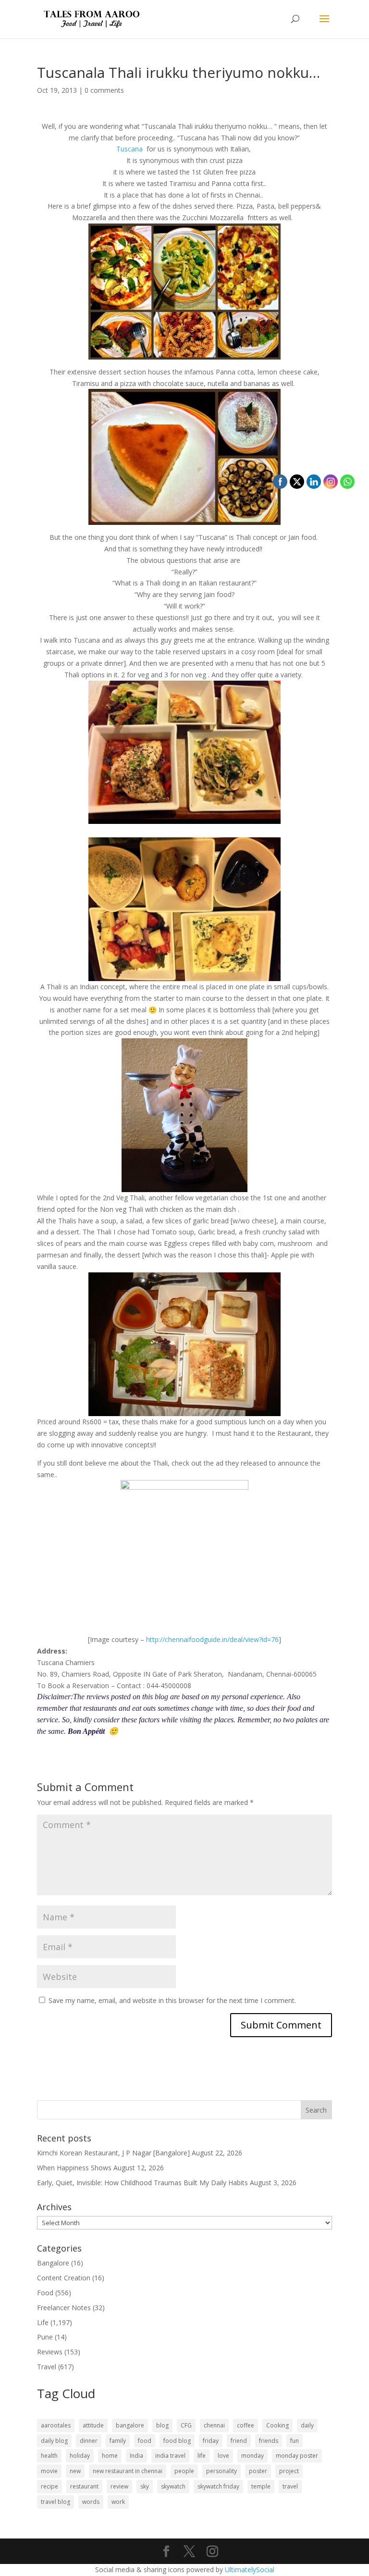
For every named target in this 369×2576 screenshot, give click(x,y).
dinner (89, 2441)
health (49, 2456)
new (75, 2471)
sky (145, 2486)
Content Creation (64, 2278)
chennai (214, 2425)
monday (252, 2456)
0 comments (104, 90)
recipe (49, 2486)
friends (269, 2441)
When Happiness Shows (74, 2168)
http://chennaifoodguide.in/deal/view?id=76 (212, 1639)
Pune (45, 2337)
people (184, 2471)
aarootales (56, 2425)
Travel (47, 2367)
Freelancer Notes (64, 2308)
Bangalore (53, 2263)
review (119, 2486)
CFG (186, 2425)
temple (261, 2486)
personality (221, 2471)
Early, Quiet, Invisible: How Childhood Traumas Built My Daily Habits (142, 2183)
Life (43, 2322)
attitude (93, 2425)
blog (162, 2425)
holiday (80, 2456)
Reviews (50, 2352)
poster (258, 2471)
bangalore (130, 2425)
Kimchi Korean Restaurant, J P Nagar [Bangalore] (113, 2153)
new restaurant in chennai (128, 2471)
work (118, 2502)
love (223, 2456)
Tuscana (130, 149)
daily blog (54, 2441)
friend (239, 2441)
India (136, 2456)
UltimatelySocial (250, 2570)
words (91, 2502)
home (110, 2456)
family (118, 2441)
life (202, 2456)
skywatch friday (218, 2486)
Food (45, 2293)
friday (211, 2441)
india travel (170, 2456)
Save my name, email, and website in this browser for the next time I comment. (172, 2000)
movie (49, 2471)
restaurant (84, 2486)
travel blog (55, 2502)
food (145, 2441)
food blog (177, 2441)
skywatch (173, 2486)
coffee (246, 2425)
